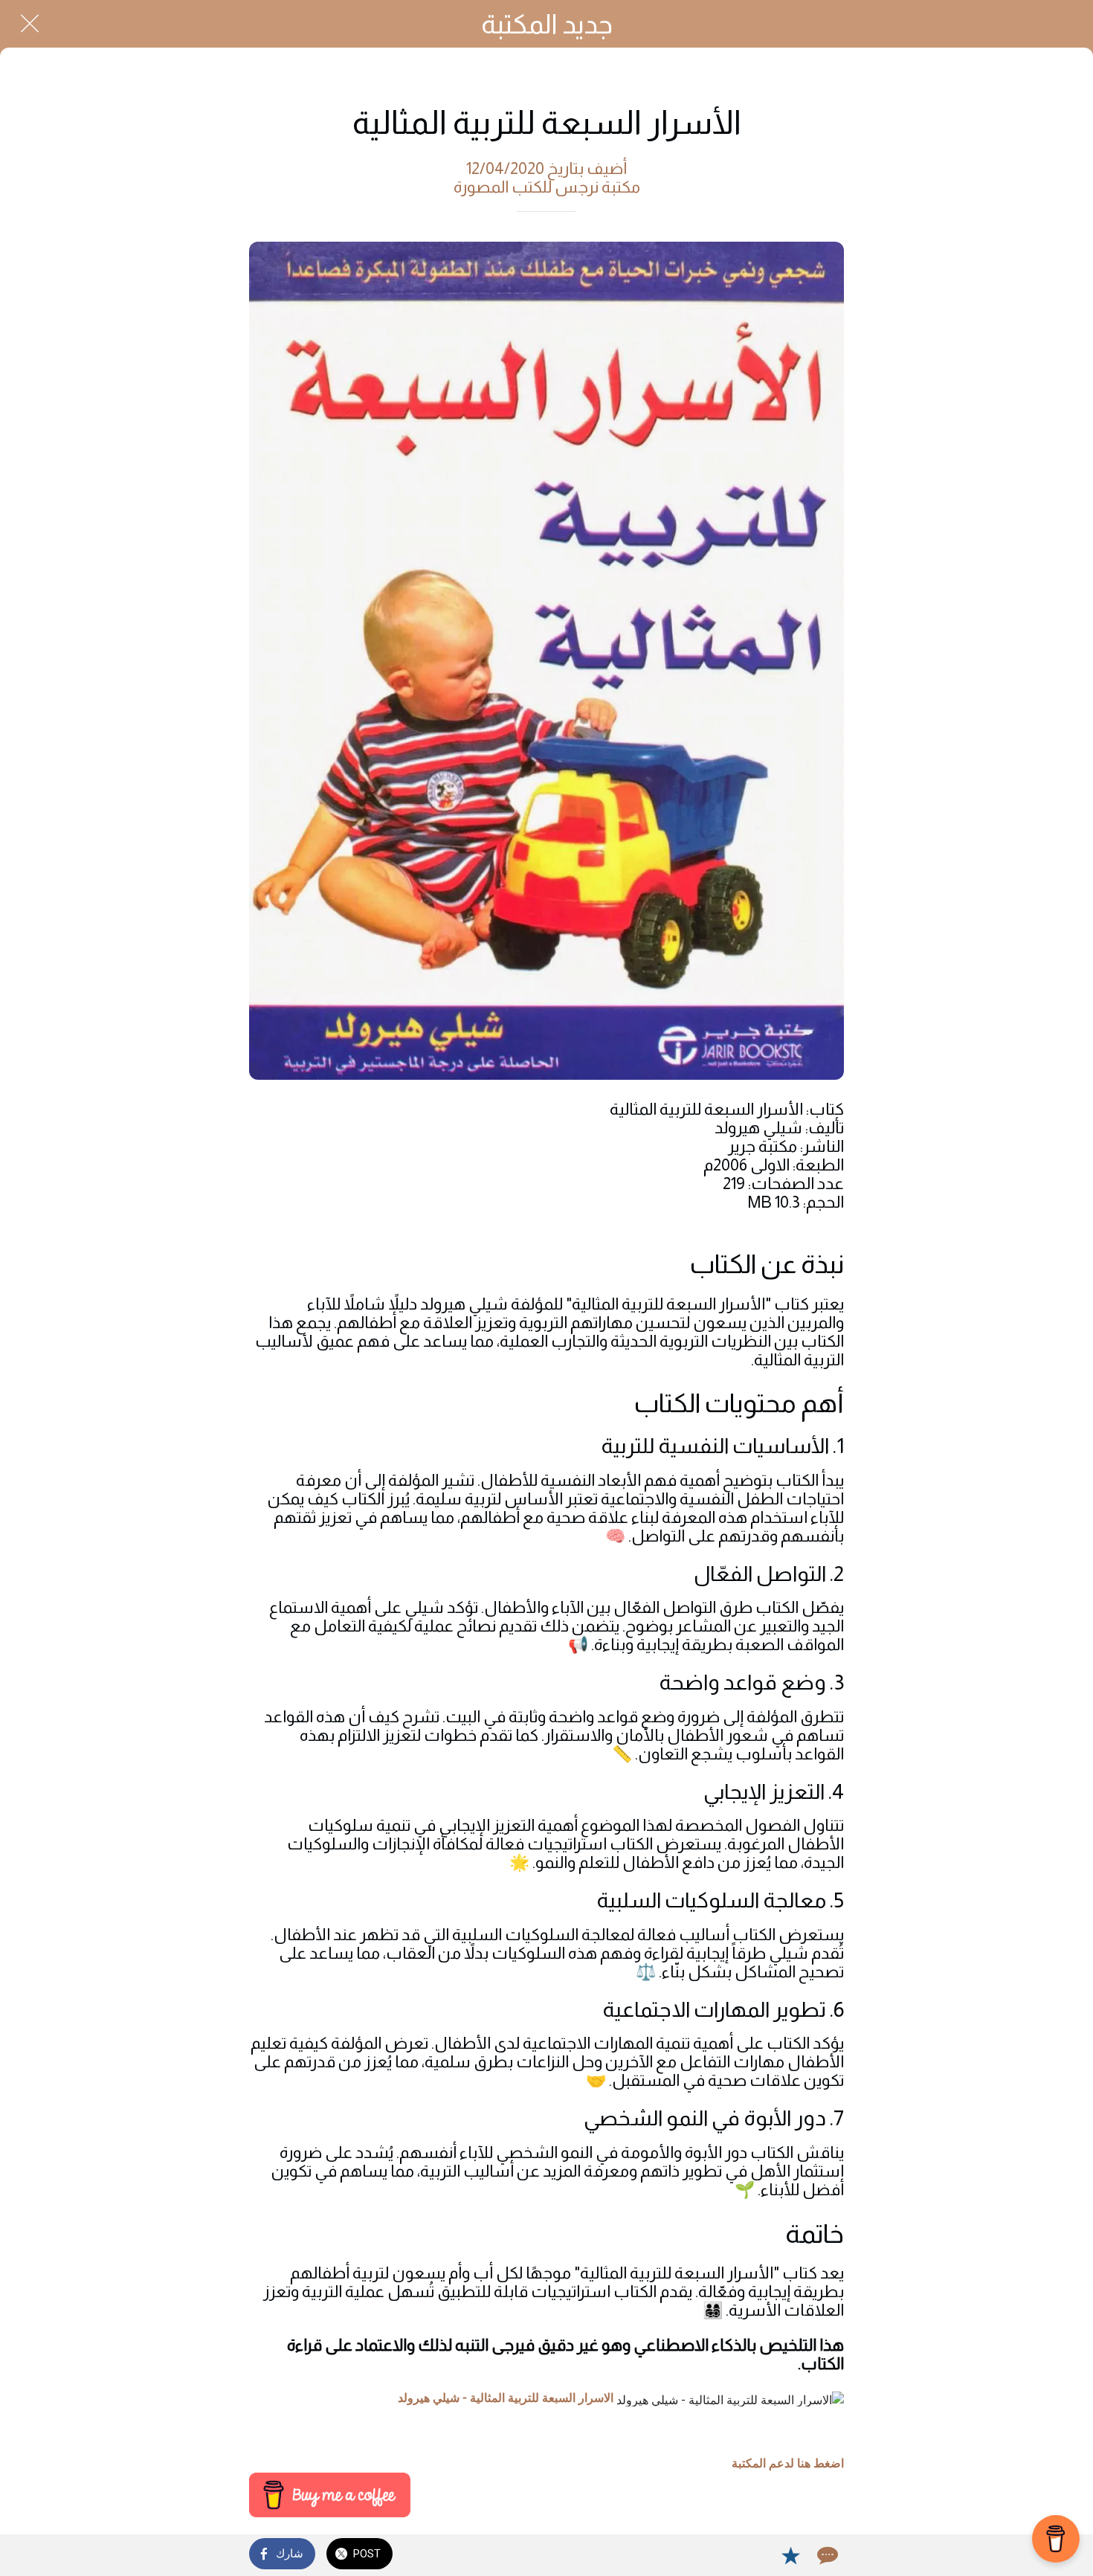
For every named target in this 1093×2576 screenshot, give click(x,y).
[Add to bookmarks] (790, 2555)
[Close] (30, 24)
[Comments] (826, 2555)
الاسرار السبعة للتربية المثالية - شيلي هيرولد (506, 2398)
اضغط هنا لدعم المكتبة (788, 2463)
